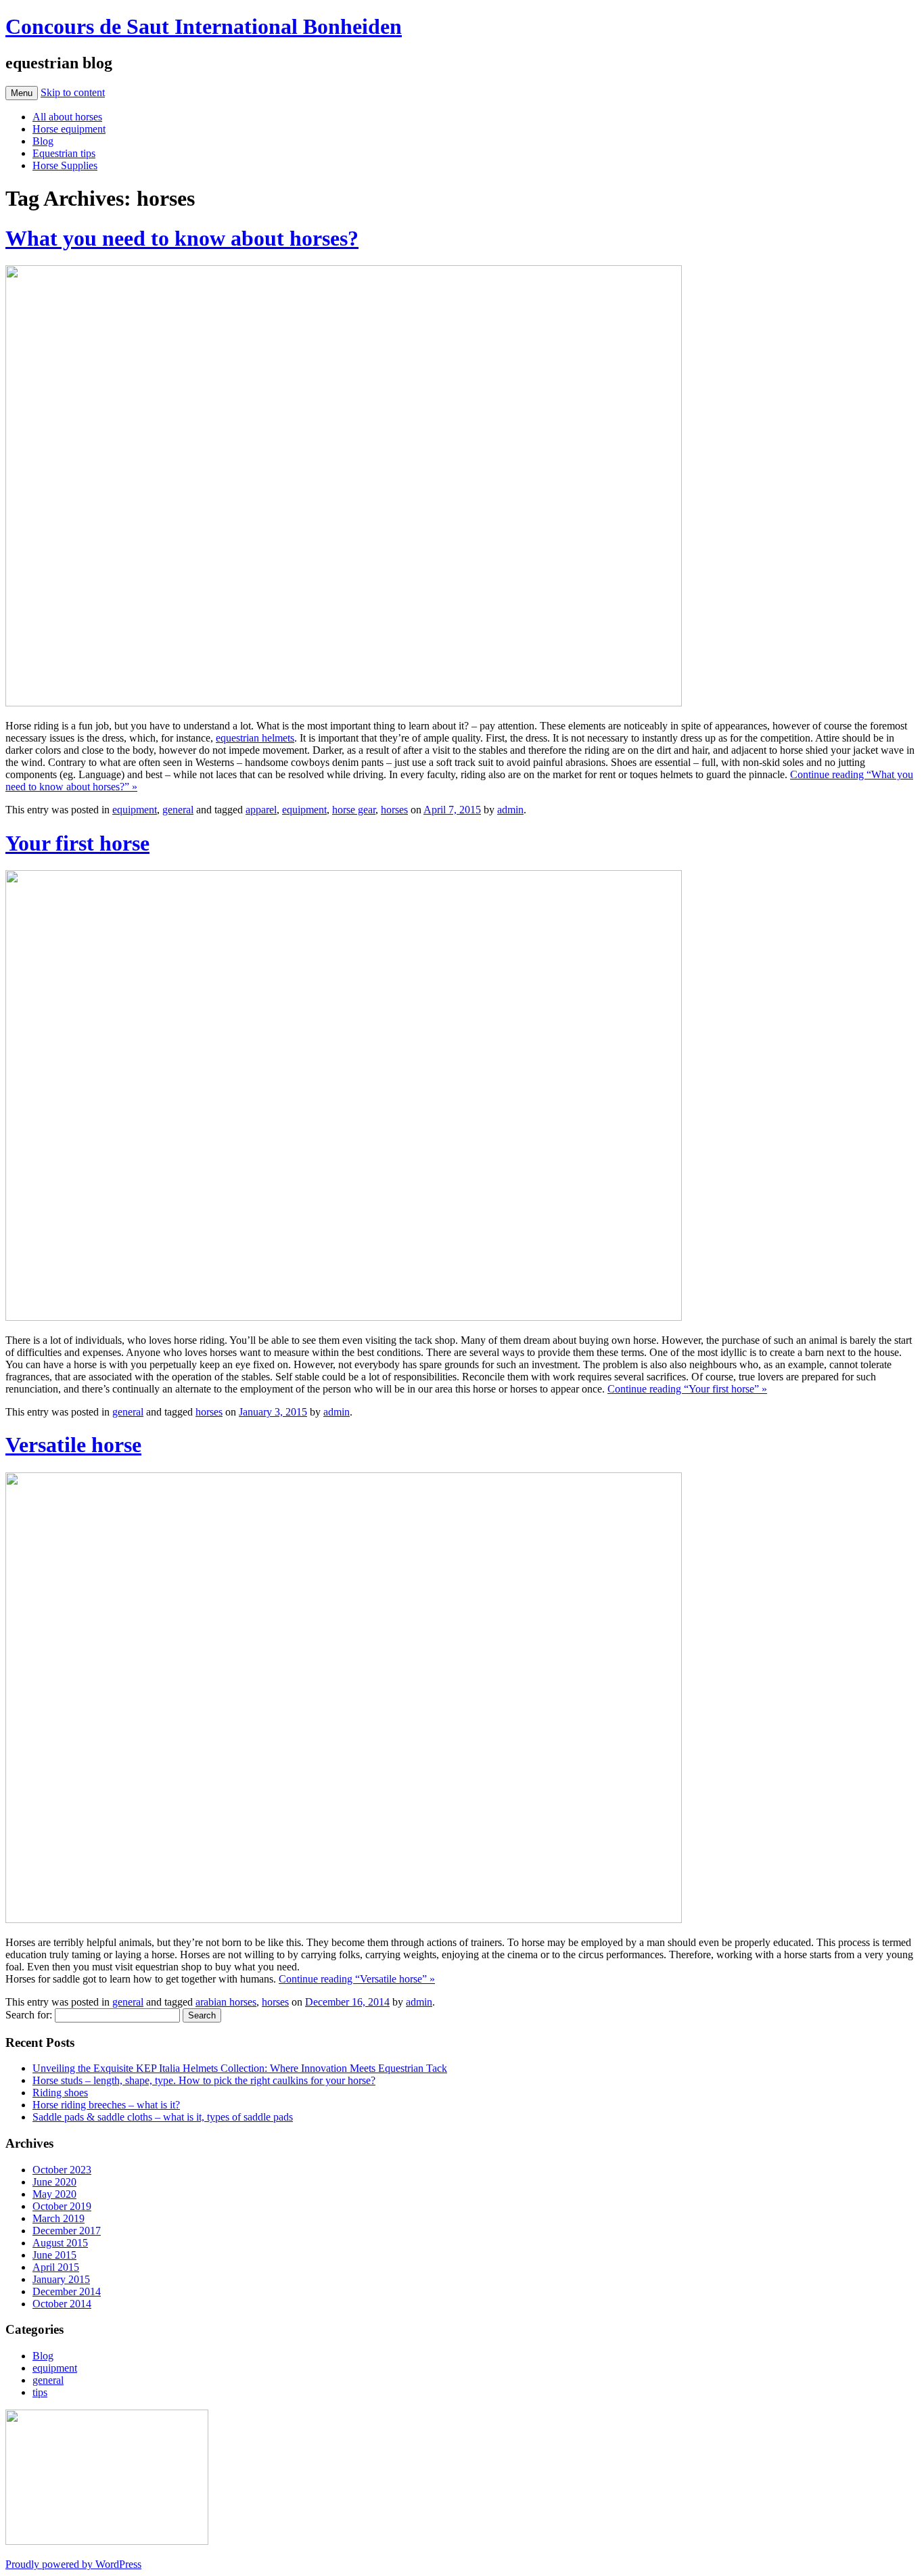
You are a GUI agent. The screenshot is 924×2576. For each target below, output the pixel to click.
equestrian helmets (255, 738)
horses (394, 810)
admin (510, 810)
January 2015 (61, 2279)
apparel (261, 810)
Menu (22, 93)
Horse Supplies (65, 165)
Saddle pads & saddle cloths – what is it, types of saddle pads (163, 2117)
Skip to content (73, 92)
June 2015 (54, 2255)
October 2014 (62, 2304)
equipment (135, 810)
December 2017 (67, 2231)
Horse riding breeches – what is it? (106, 2105)
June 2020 (54, 2182)
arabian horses (226, 2002)
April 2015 (56, 2267)
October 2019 (62, 2206)
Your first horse (77, 843)
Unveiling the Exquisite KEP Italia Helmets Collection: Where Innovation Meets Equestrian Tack (240, 2068)
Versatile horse (73, 1445)
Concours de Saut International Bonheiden (204, 26)
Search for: (29, 2015)
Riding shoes (60, 2093)
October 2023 (62, 2170)
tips (40, 2392)
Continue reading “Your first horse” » (687, 1389)
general (178, 810)
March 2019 (59, 2218)
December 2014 (67, 2291)
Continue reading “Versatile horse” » (357, 1979)
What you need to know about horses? (182, 238)
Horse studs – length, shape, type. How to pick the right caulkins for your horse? (204, 2080)
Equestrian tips (64, 153)
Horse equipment (69, 129)
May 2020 (54, 2194)
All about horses (67, 117)
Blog (43, 141)
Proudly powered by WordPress (73, 2564)
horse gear (354, 810)
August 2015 (60, 2243)
